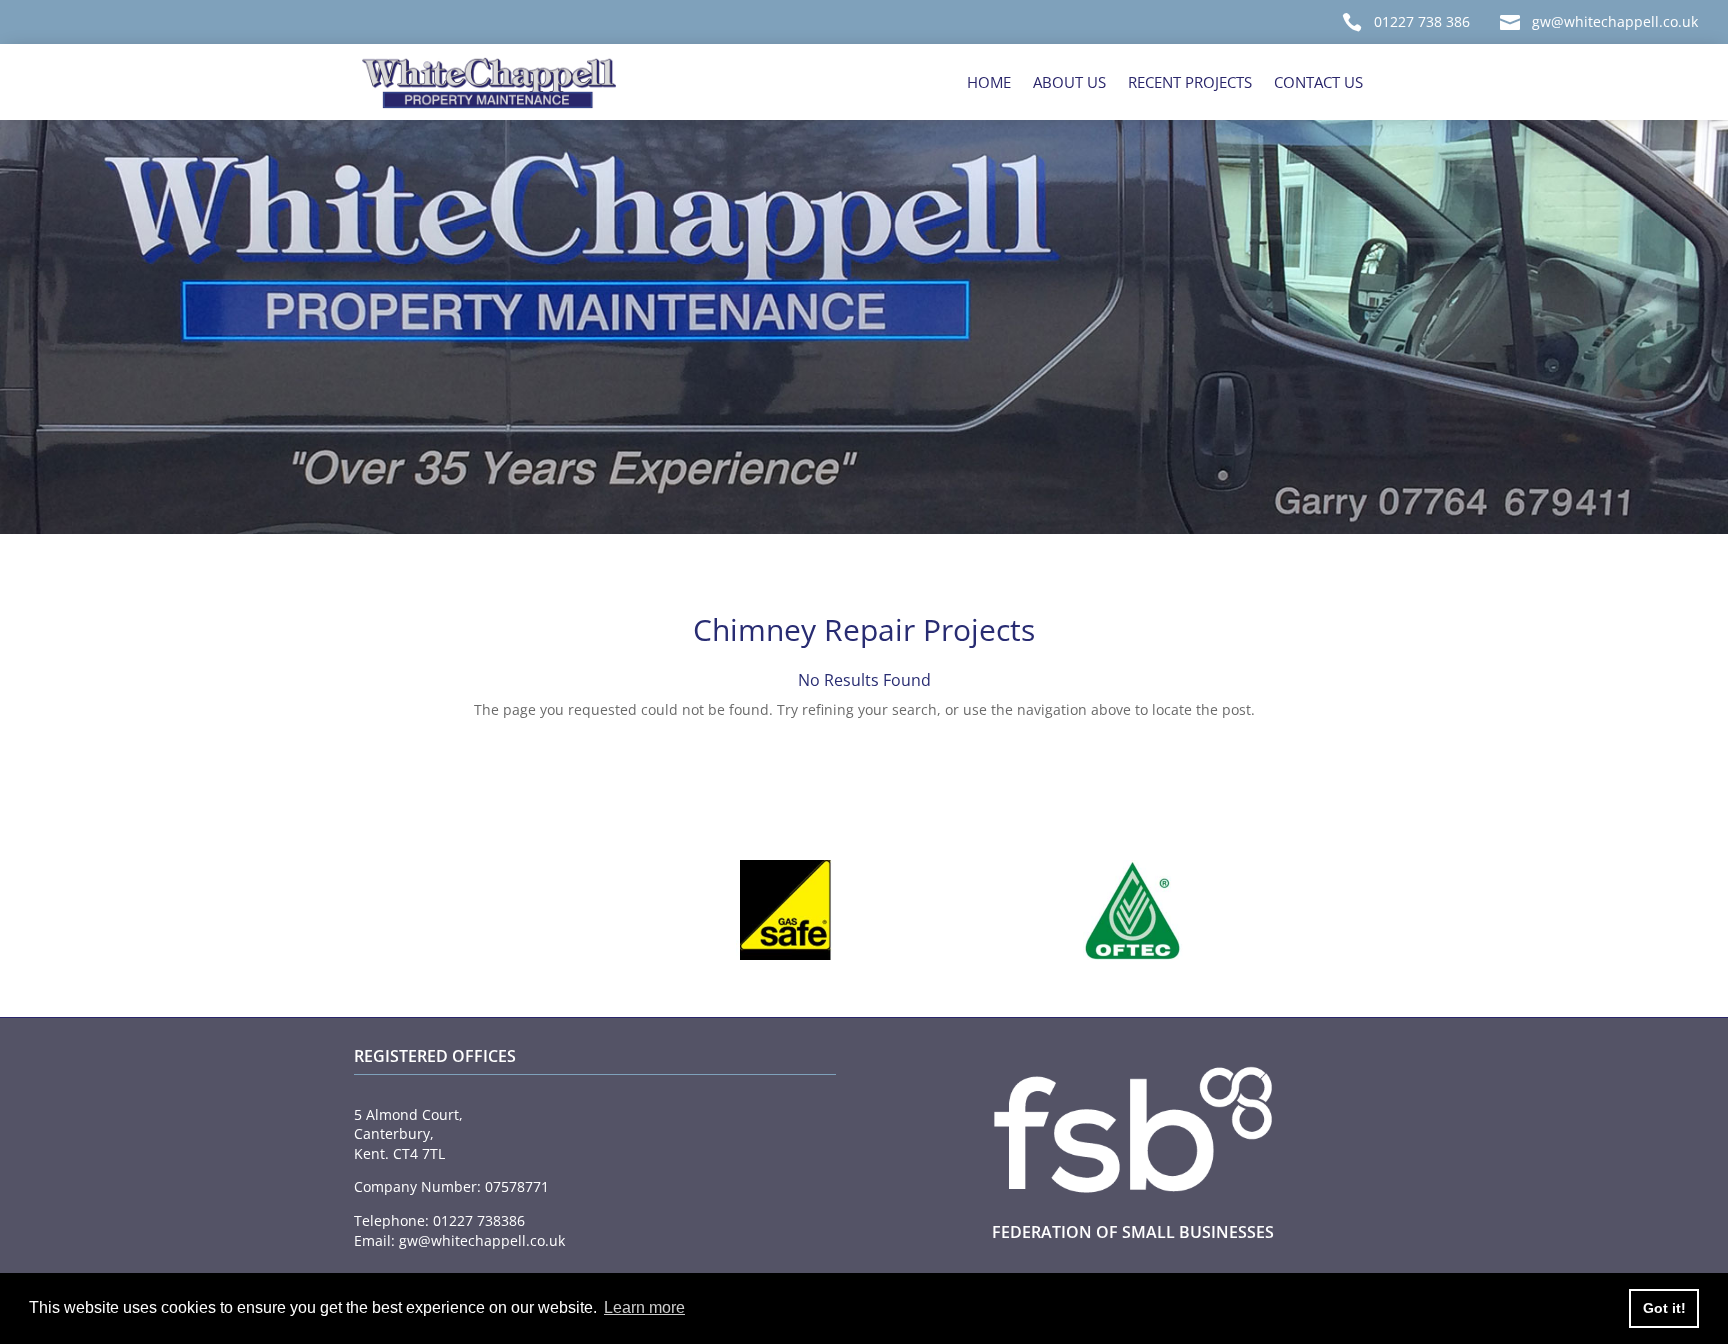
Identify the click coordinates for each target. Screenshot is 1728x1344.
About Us (1069, 82)
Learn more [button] (644, 1307)
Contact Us (1318, 82)
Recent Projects (1190, 82)
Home (989, 82)
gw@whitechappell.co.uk (1615, 21)
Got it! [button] (1664, 1308)
